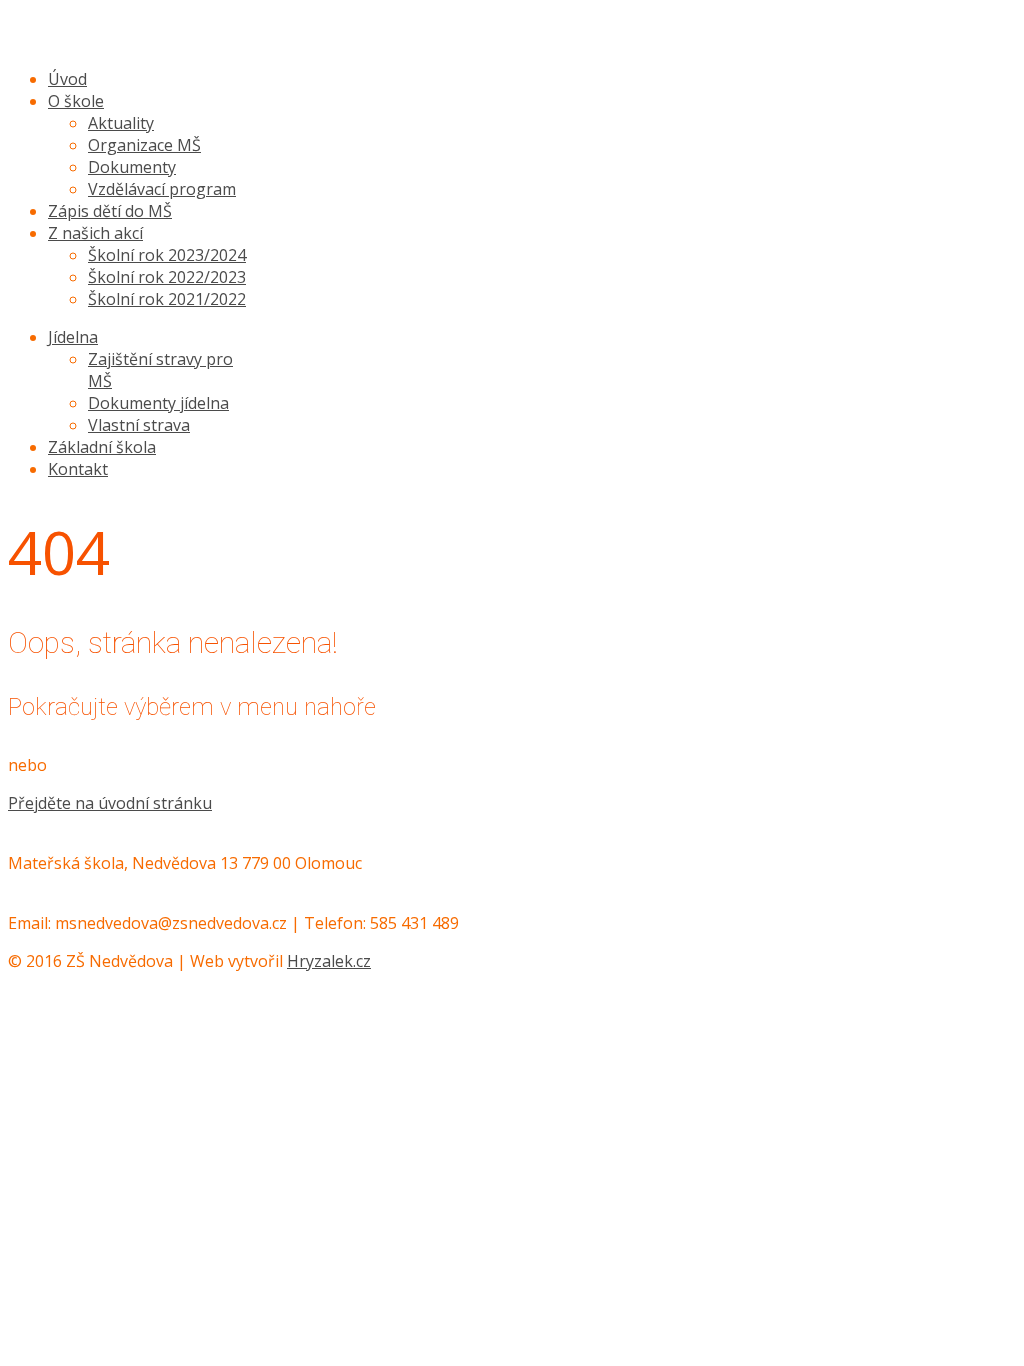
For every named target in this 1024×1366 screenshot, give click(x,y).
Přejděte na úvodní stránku (110, 803)
